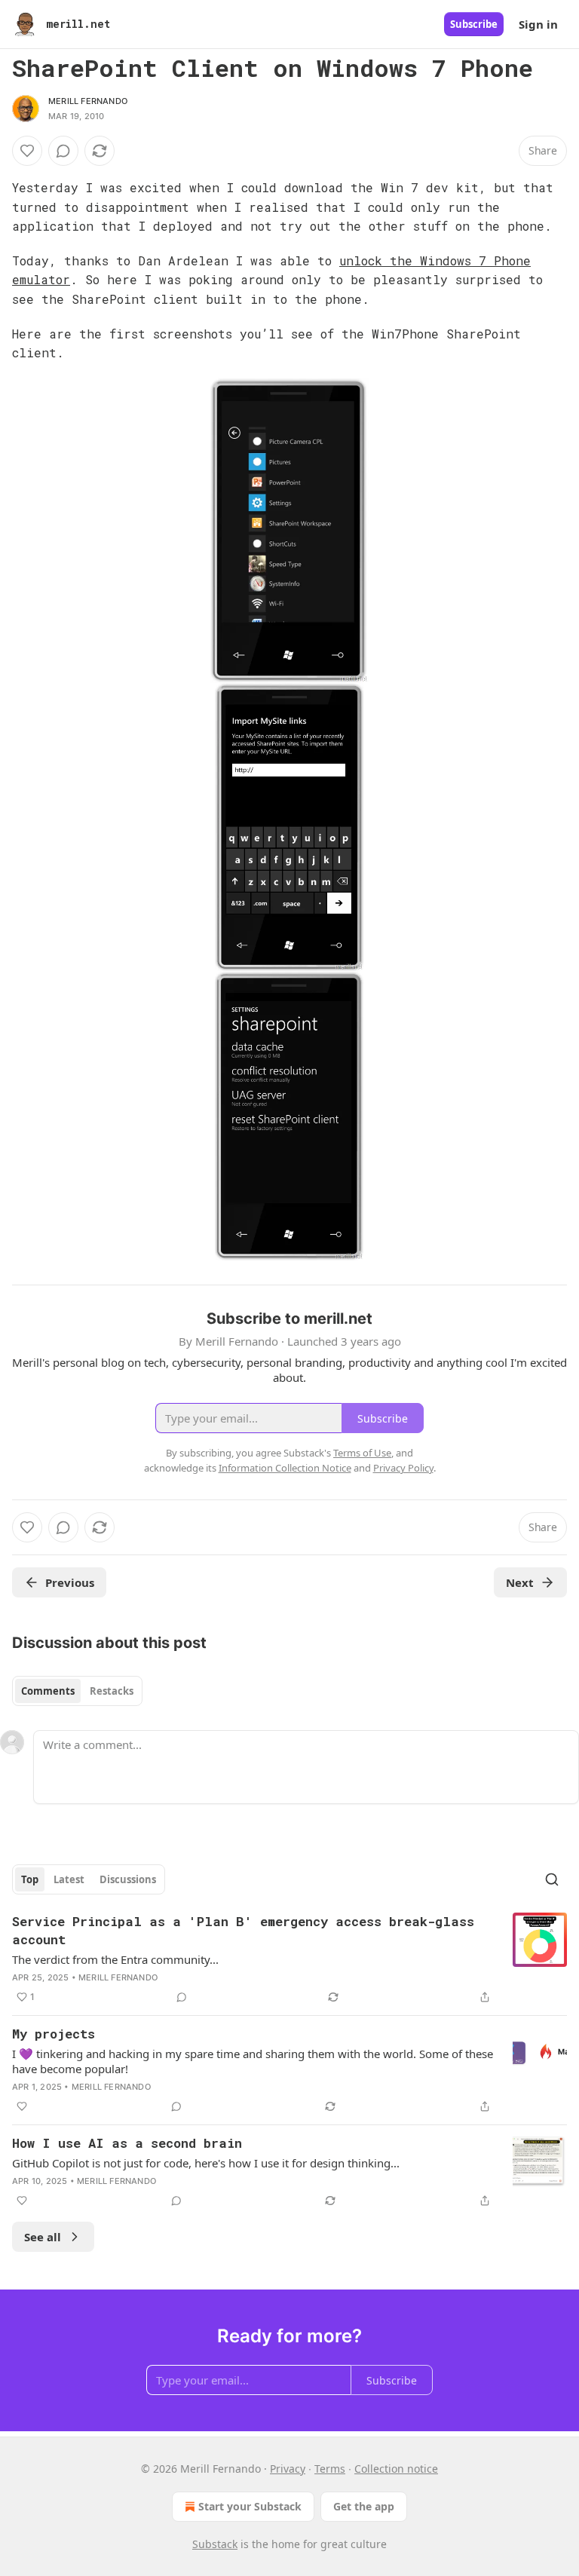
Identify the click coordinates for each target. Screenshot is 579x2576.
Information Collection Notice (285, 1468)
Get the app (364, 2506)
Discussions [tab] (128, 1879)
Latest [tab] (69, 1879)
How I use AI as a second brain (127, 2143)
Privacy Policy (403, 1468)
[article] (289, 1959)
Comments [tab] (48, 1691)
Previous (70, 1582)
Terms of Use (362, 1453)
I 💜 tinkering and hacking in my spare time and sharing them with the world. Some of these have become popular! (253, 2061)
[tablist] (77, 1691)
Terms (330, 2469)
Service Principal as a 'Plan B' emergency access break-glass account (243, 1930)
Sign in (538, 24)
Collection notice (396, 2469)
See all (43, 2237)
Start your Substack (250, 2506)
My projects (54, 2034)
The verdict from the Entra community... (115, 1959)
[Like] (27, 151)
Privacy (288, 2469)
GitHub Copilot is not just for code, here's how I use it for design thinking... (206, 2163)
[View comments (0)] (63, 151)
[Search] (552, 1879)
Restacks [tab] (112, 1691)
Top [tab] (30, 1879)
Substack (215, 2544)
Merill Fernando (88, 101)
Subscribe (474, 24)
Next (520, 1582)
